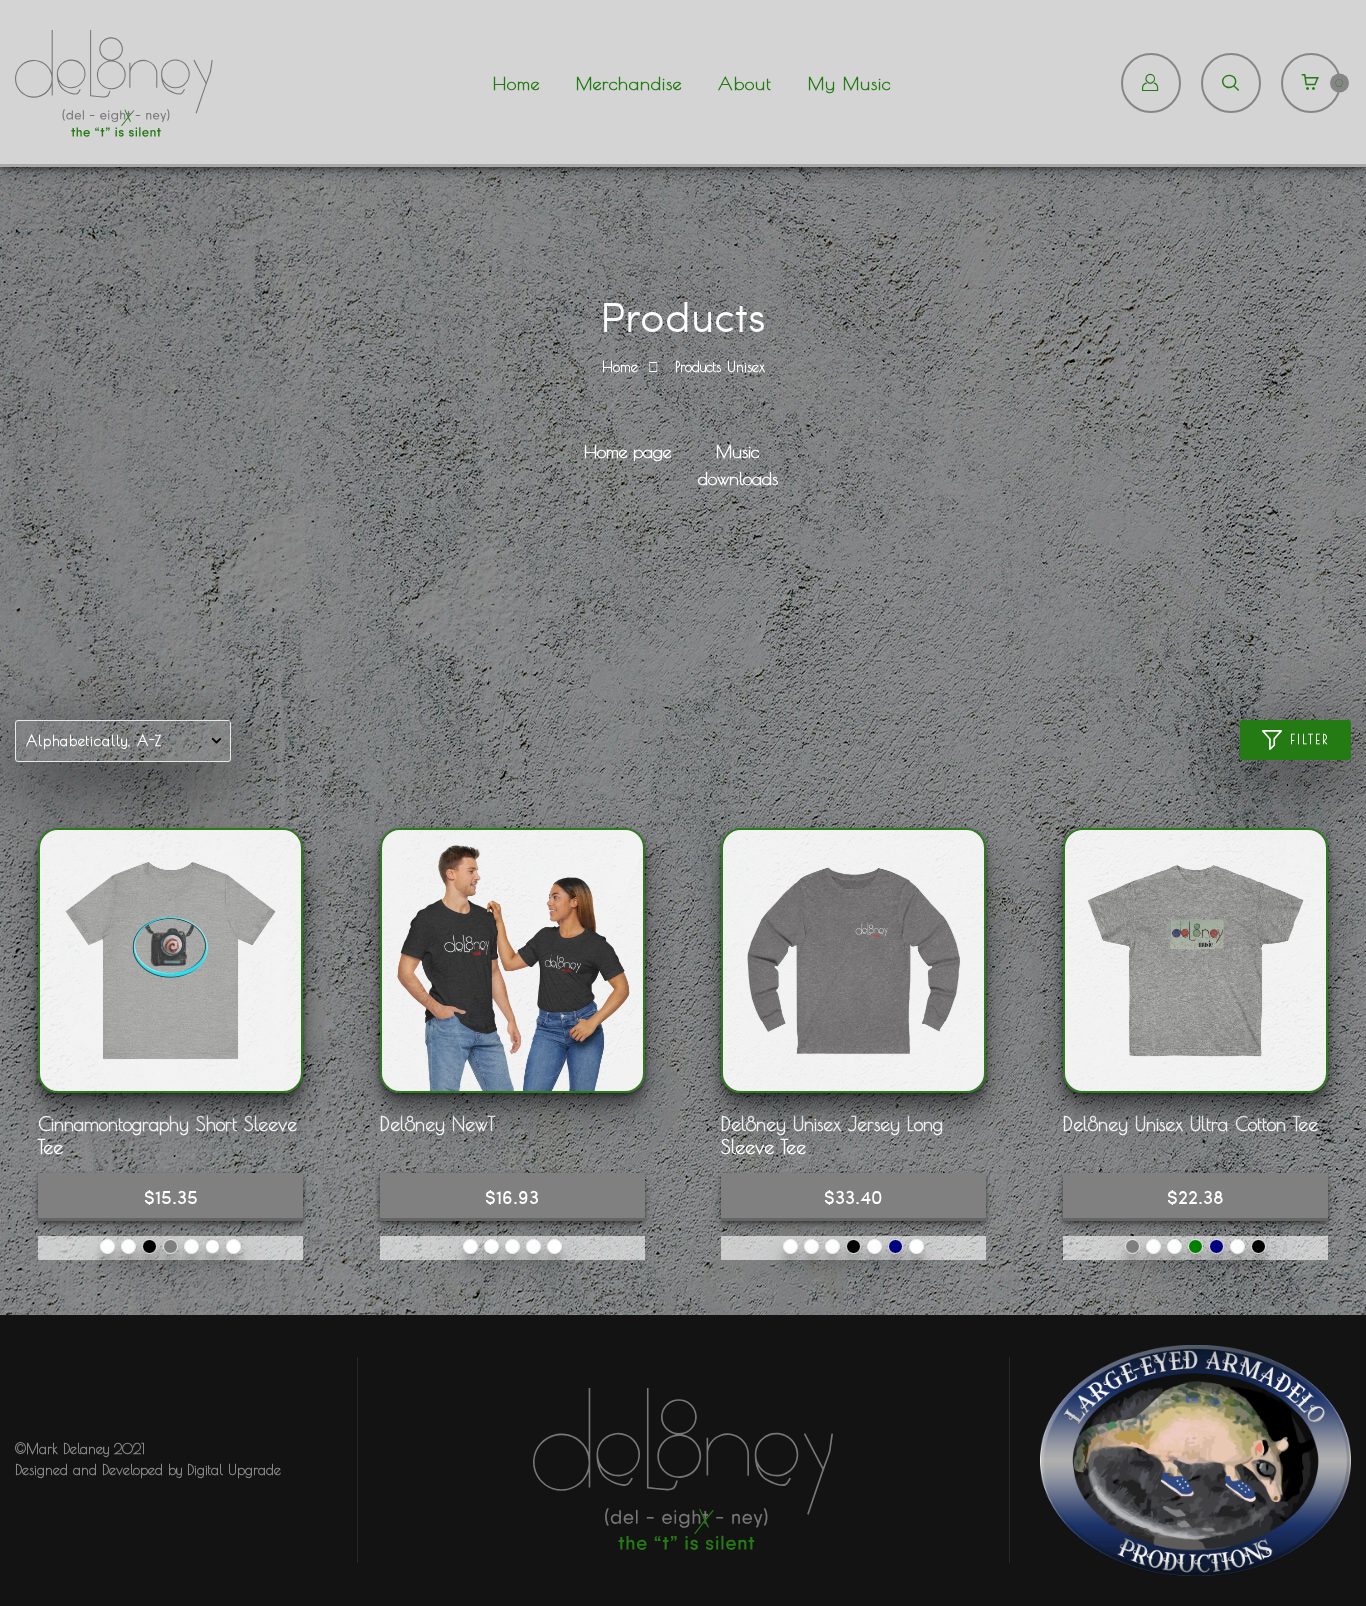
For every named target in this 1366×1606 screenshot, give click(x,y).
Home (516, 83)
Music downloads (738, 465)
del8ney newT (437, 1124)
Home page (627, 451)
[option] (628, 454)
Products (698, 367)
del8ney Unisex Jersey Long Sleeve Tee (832, 1135)
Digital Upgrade (234, 1470)
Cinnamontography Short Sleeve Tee (167, 1135)
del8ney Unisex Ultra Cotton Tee (1190, 1124)
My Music (849, 83)
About (745, 83)
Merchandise (629, 83)
